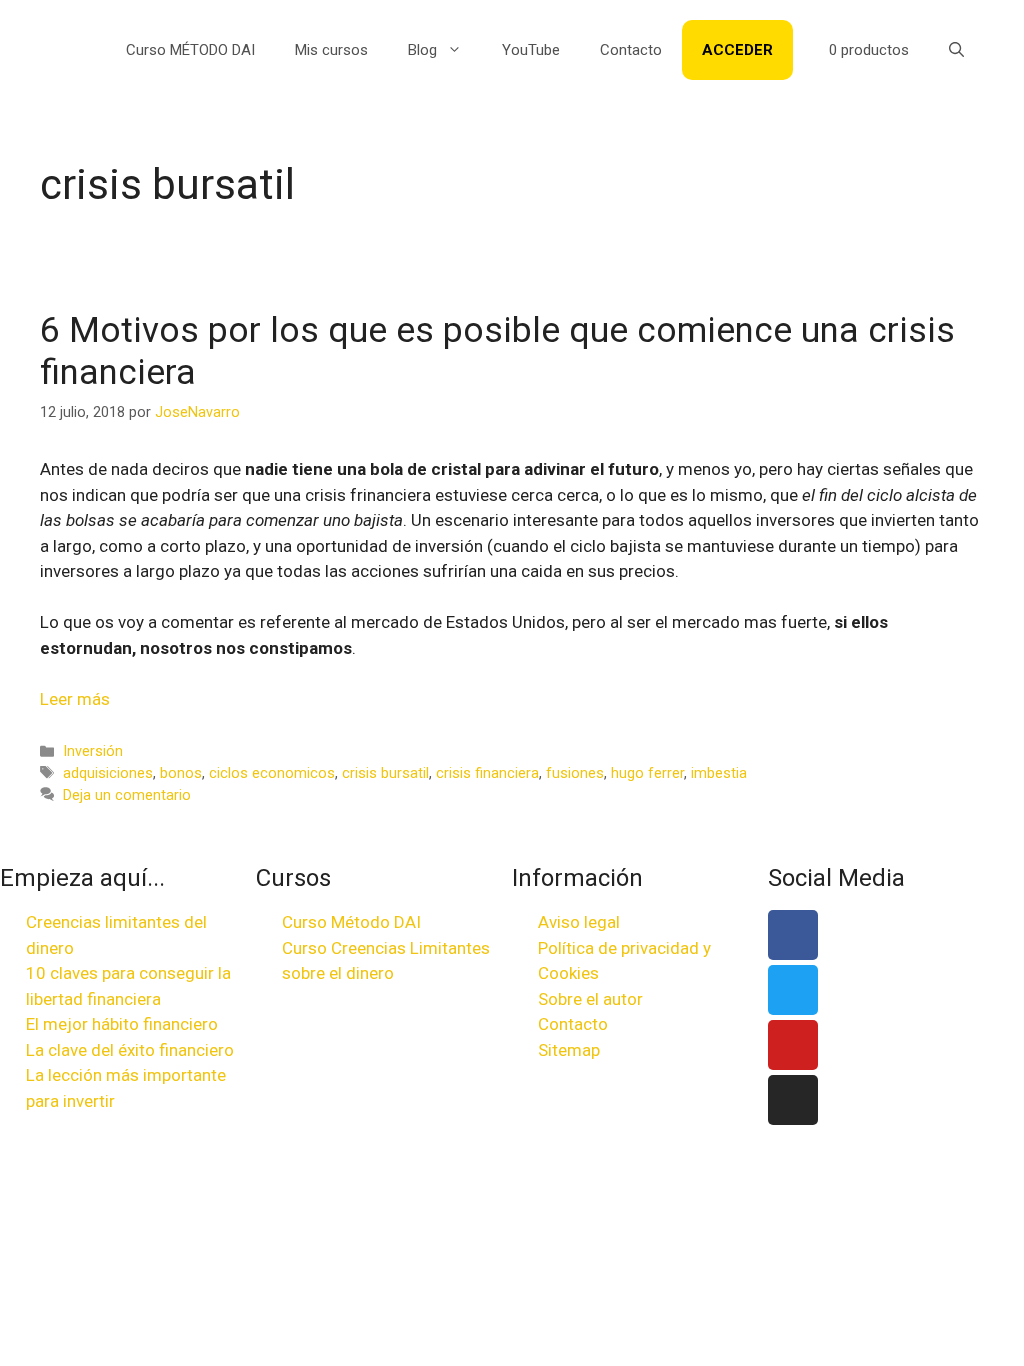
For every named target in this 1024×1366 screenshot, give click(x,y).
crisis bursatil (385, 773)
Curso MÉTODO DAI (190, 50)
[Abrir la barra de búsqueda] (956, 50)
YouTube (531, 50)
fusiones (575, 773)
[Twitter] (793, 990)
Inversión (93, 751)
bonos (181, 773)
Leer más (75, 699)
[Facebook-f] (793, 935)
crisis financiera (487, 773)
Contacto (631, 50)
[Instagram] (793, 1100)
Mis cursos (331, 50)
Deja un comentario (127, 795)
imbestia (719, 773)
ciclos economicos (272, 773)
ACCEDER (737, 50)
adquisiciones (108, 773)
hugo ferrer (647, 773)
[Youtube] (793, 1045)
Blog (422, 50)
